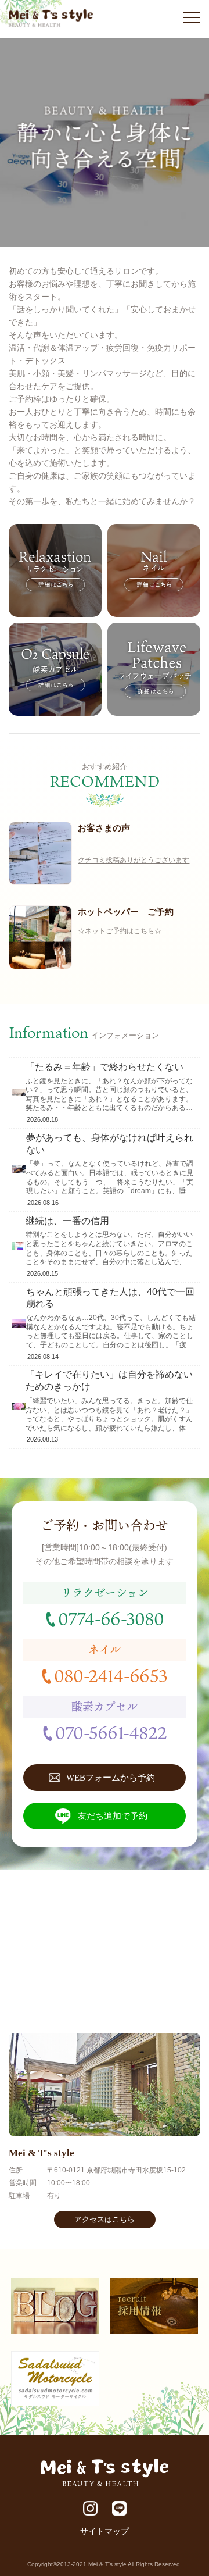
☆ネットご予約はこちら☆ (120, 931)
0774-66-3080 (111, 1618)
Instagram (90, 2508)
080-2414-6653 (111, 1675)
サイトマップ (105, 2531)
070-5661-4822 (111, 1732)
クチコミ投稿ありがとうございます (134, 860)
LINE (119, 2508)
